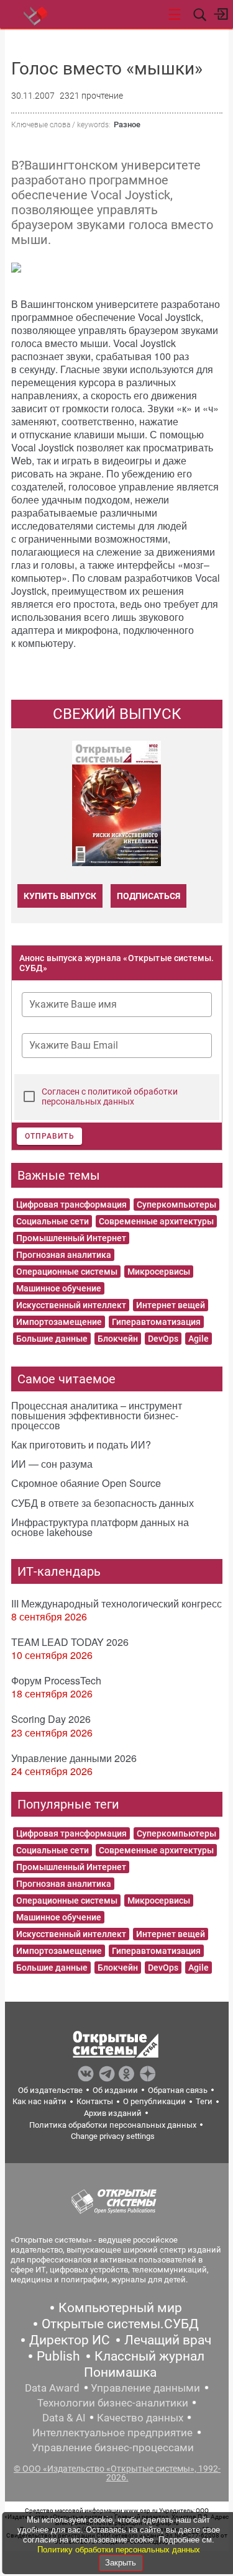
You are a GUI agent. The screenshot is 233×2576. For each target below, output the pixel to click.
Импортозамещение (59, 1322)
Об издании (115, 2090)
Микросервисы (159, 1272)
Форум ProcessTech (56, 1680)
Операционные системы (67, 1272)
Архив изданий (113, 2113)
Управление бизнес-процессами (113, 2447)
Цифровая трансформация (71, 1204)
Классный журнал (149, 2356)
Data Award (52, 2388)
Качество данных (140, 2418)
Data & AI (64, 2418)
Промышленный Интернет (71, 1238)
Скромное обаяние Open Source (86, 1483)
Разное (127, 124)
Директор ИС (70, 2340)
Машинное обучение (59, 1288)
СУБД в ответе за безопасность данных (103, 1503)
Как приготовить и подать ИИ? (81, 1444)
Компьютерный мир (120, 2308)
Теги (204, 2101)
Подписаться (148, 896)
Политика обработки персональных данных (113, 2125)
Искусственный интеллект (71, 1305)
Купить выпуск (60, 896)
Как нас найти (39, 2101)
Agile (199, 1339)
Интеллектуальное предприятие (112, 2433)
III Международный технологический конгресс (116, 1603)
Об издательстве (50, 2090)
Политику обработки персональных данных (119, 2550)
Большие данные (52, 1339)
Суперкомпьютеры (176, 1204)
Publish (58, 2356)
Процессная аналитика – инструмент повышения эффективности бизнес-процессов (97, 1415)
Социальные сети (53, 1221)
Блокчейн (118, 1339)
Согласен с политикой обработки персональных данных (110, 1096)
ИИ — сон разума (52, 1464)
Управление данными (145, 2388)
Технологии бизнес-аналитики (113, 2403)
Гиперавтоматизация (156, 1322)
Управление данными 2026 (74, 1758)
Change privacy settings (113, 2136)
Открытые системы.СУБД (120, 2324)
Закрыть (121, 2563)
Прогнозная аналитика (64, 1255)
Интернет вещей (171, 1305)
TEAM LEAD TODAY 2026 (70, 1642)
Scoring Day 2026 (51, 1719)
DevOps (163, 1339)
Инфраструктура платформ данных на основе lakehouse (100, 1527)
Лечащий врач (168, 2340)
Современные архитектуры (156, 1221)
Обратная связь (178, 2090)
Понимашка (120, 2372)
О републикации (154, 2101)
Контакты (95, 2101)
